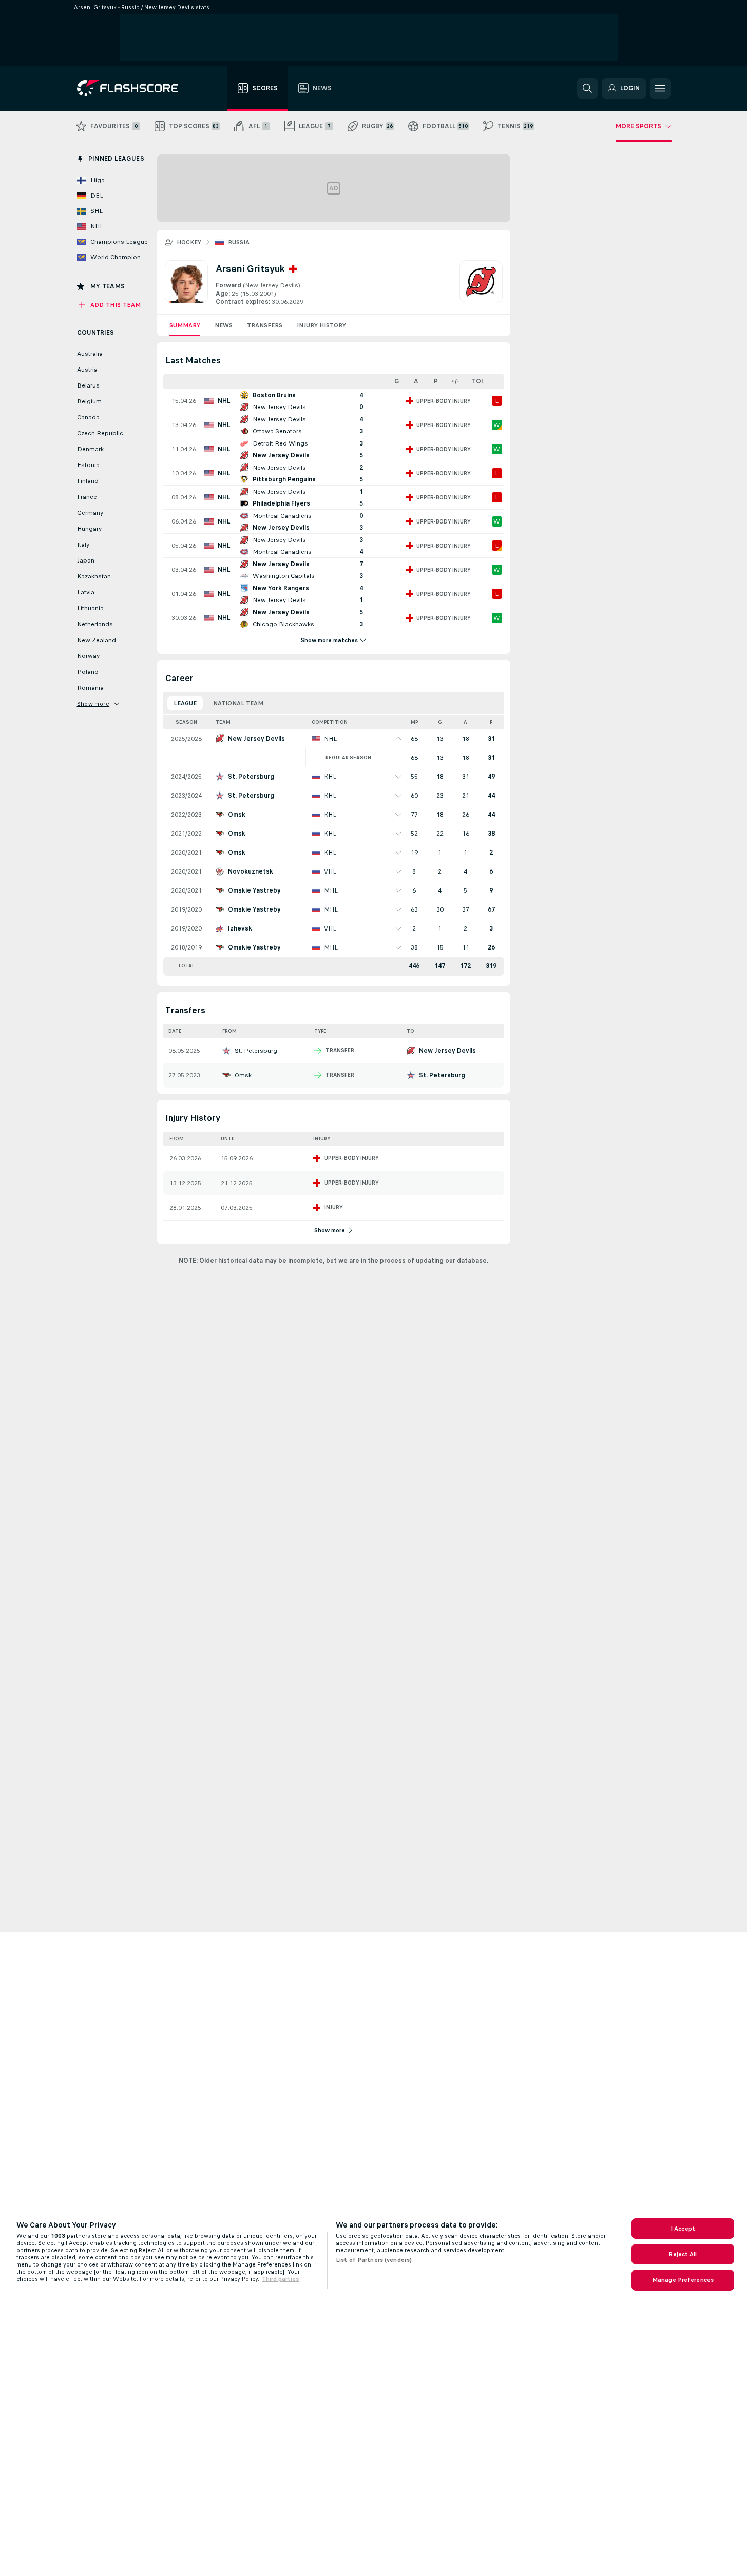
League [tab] (185, 703)
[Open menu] (660, 88)
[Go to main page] (135, 88)
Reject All (683, 2254)
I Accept (683, 2229)
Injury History (321, 325)
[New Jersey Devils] (481, 283)
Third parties (280, 2279)
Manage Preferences (683, 2280)
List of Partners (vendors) (374, 2260)
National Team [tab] (238, 703)
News (224, 325)
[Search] (587, 88)
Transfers (265, 325)
